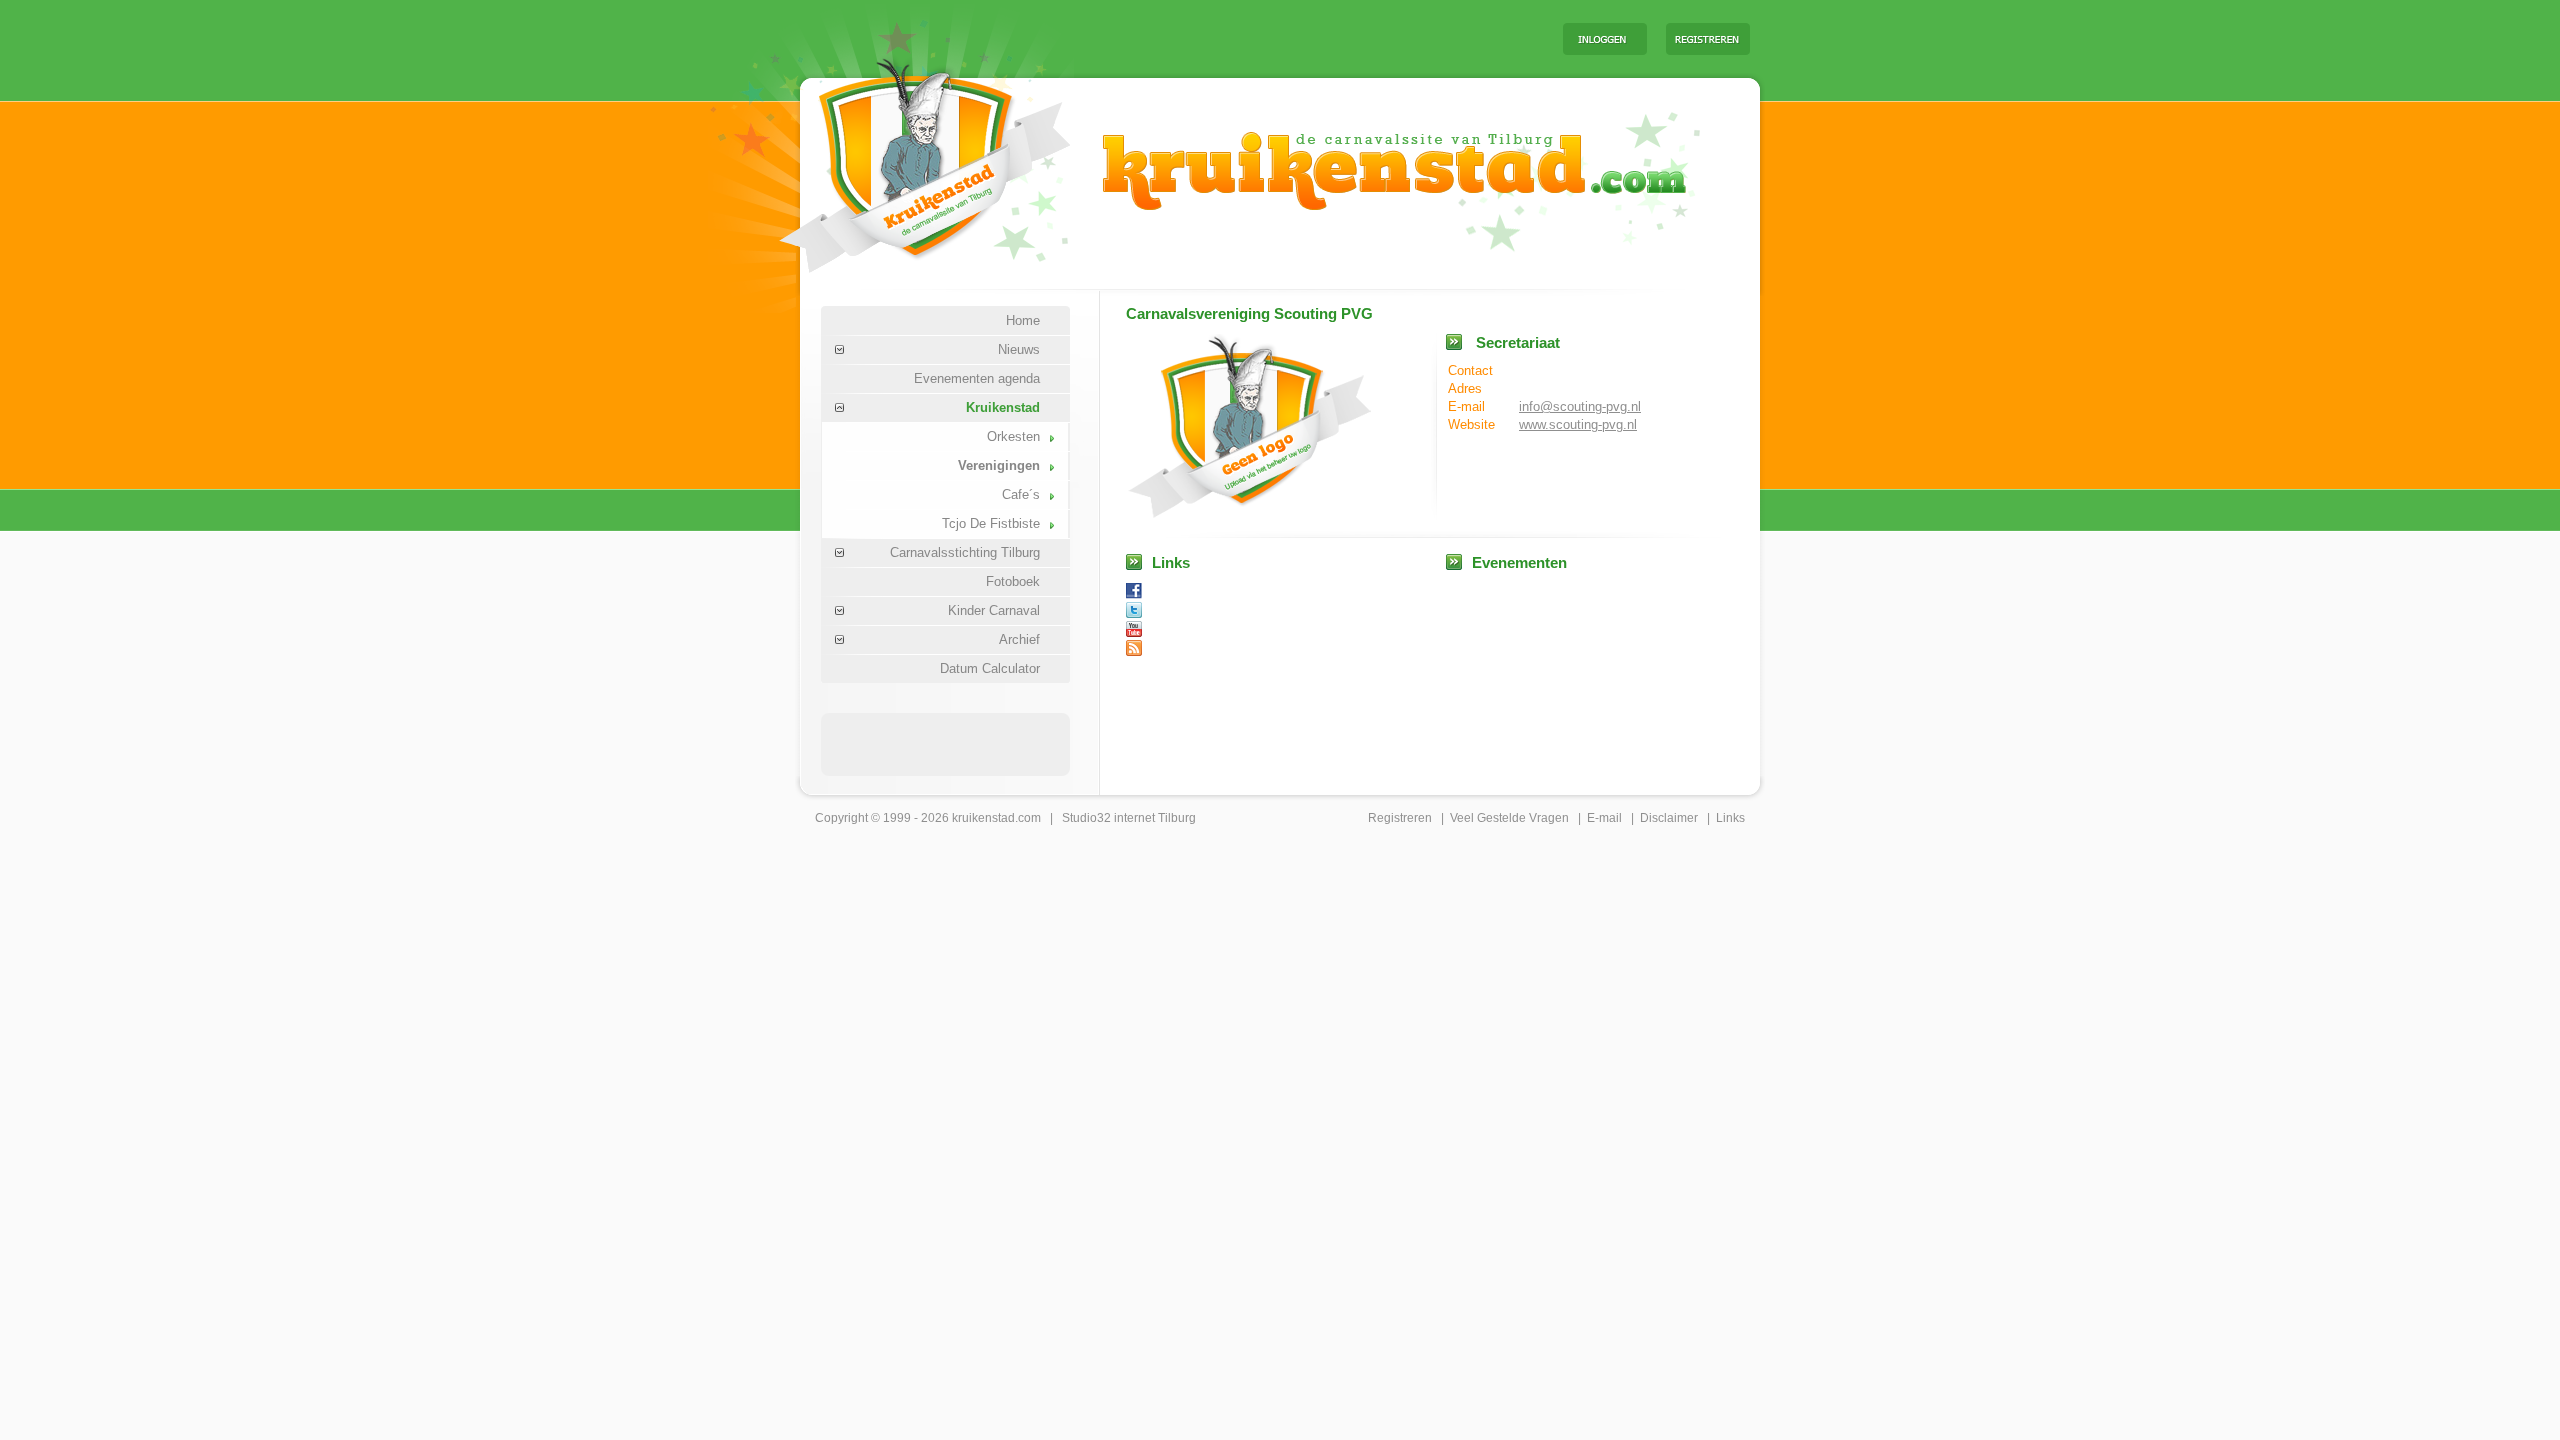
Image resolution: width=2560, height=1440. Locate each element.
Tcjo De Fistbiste (991, 523)
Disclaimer (1669, 818)
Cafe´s (1021, 494)
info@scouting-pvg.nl (1580, 406)
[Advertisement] (1299, 38)
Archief (1019, 639)
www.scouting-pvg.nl (1578, 424)
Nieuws (1019, 349)
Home (1023, 320)
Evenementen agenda (977, 378)
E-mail (1604, 818)
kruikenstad (983, 818)
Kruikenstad (1003, 407)
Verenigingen (999, 465)
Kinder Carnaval (994, 610)
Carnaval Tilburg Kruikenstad (891, 158)
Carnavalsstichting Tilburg (965, 552)
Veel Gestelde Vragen (1509, 818)
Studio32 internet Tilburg (1129, 818)
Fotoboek (1013, 581)
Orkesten (1013, 436)
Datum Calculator (990, 668)
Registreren (1400, 818)
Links (1730, 818)
